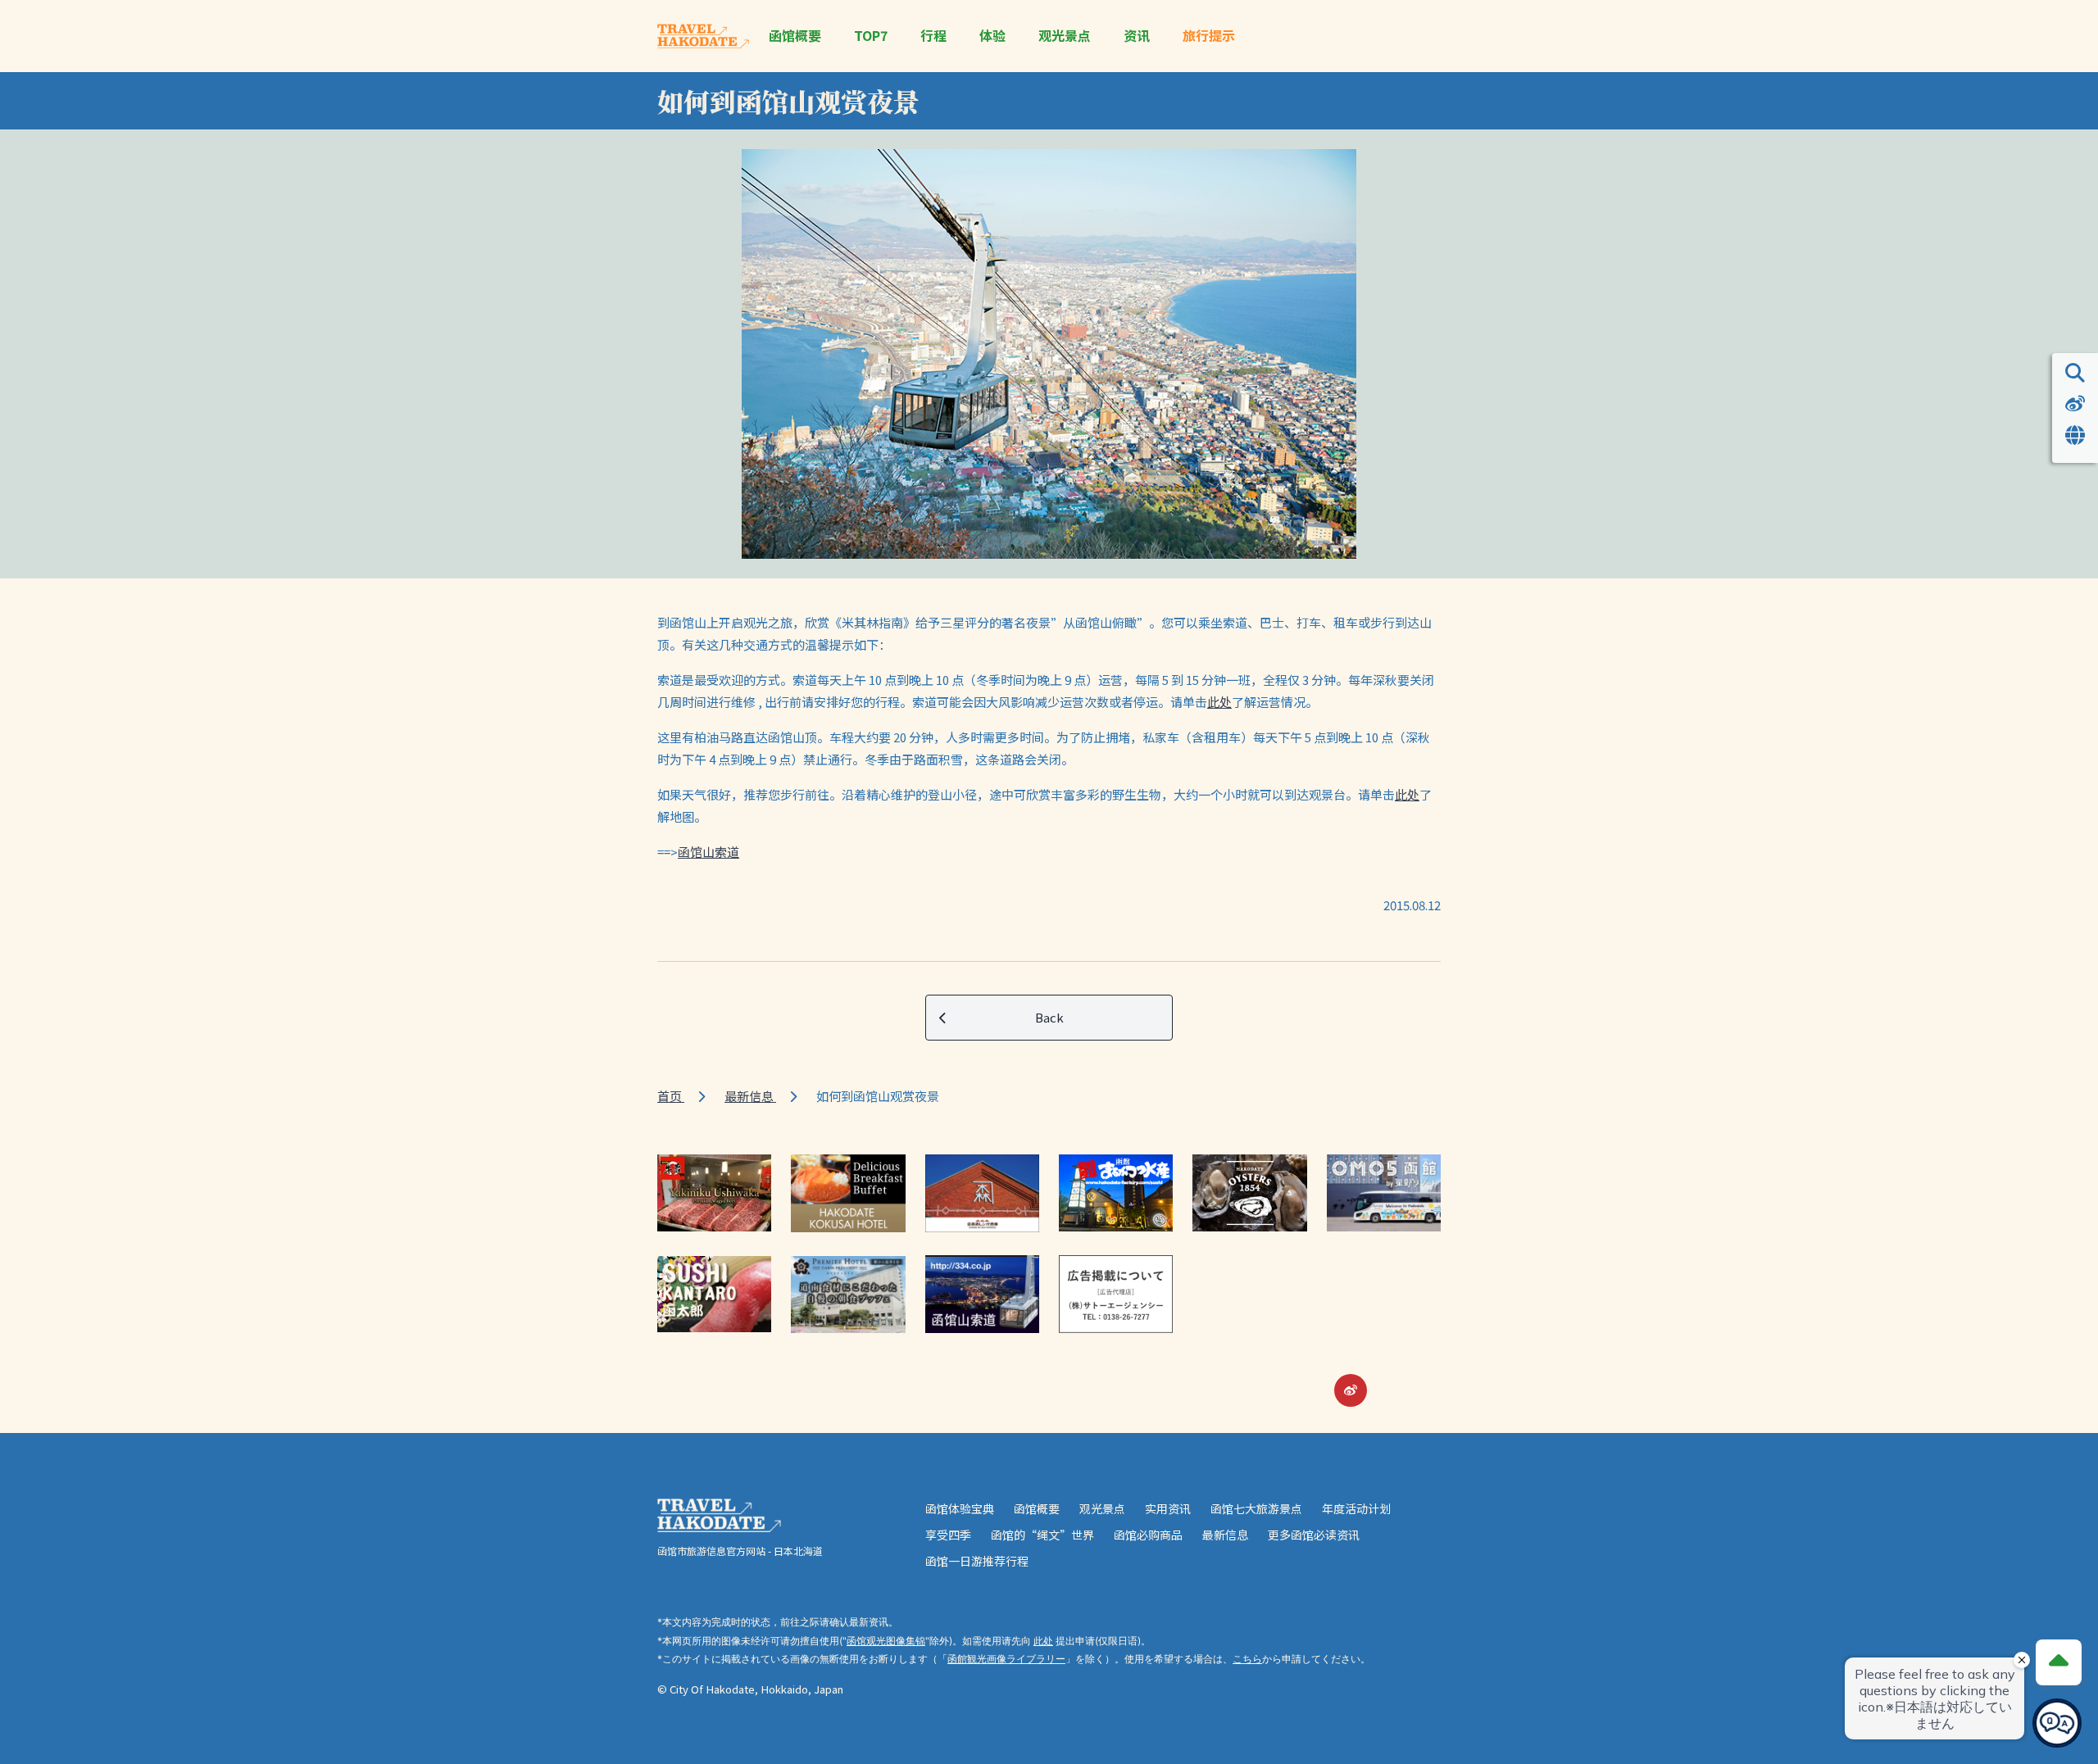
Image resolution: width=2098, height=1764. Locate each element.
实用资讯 (1168, 1508)
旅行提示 (1209, 36)
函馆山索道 (708, 852)
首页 (671, 1096)
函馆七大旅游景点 (1256, 1508)
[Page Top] (2059, 1662)
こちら (1247, 1659)
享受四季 (948, 1535)
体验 (992, 36)
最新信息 (750, 1096)
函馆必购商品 (1148, 1535)
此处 (1219, 702)
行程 (933, 36)
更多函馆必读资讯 (1314, 1535)
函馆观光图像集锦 (886, 1641)
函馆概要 (795, 36)
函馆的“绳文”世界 (1042, 1535)
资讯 (1137, 36)
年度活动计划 (1356, 1508)
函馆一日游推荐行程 (977, 1561)
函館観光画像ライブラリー (1006, 1659)
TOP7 (871, 36)
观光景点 (1065, 36)
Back (1049, 1017)
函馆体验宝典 (960, 1508)
